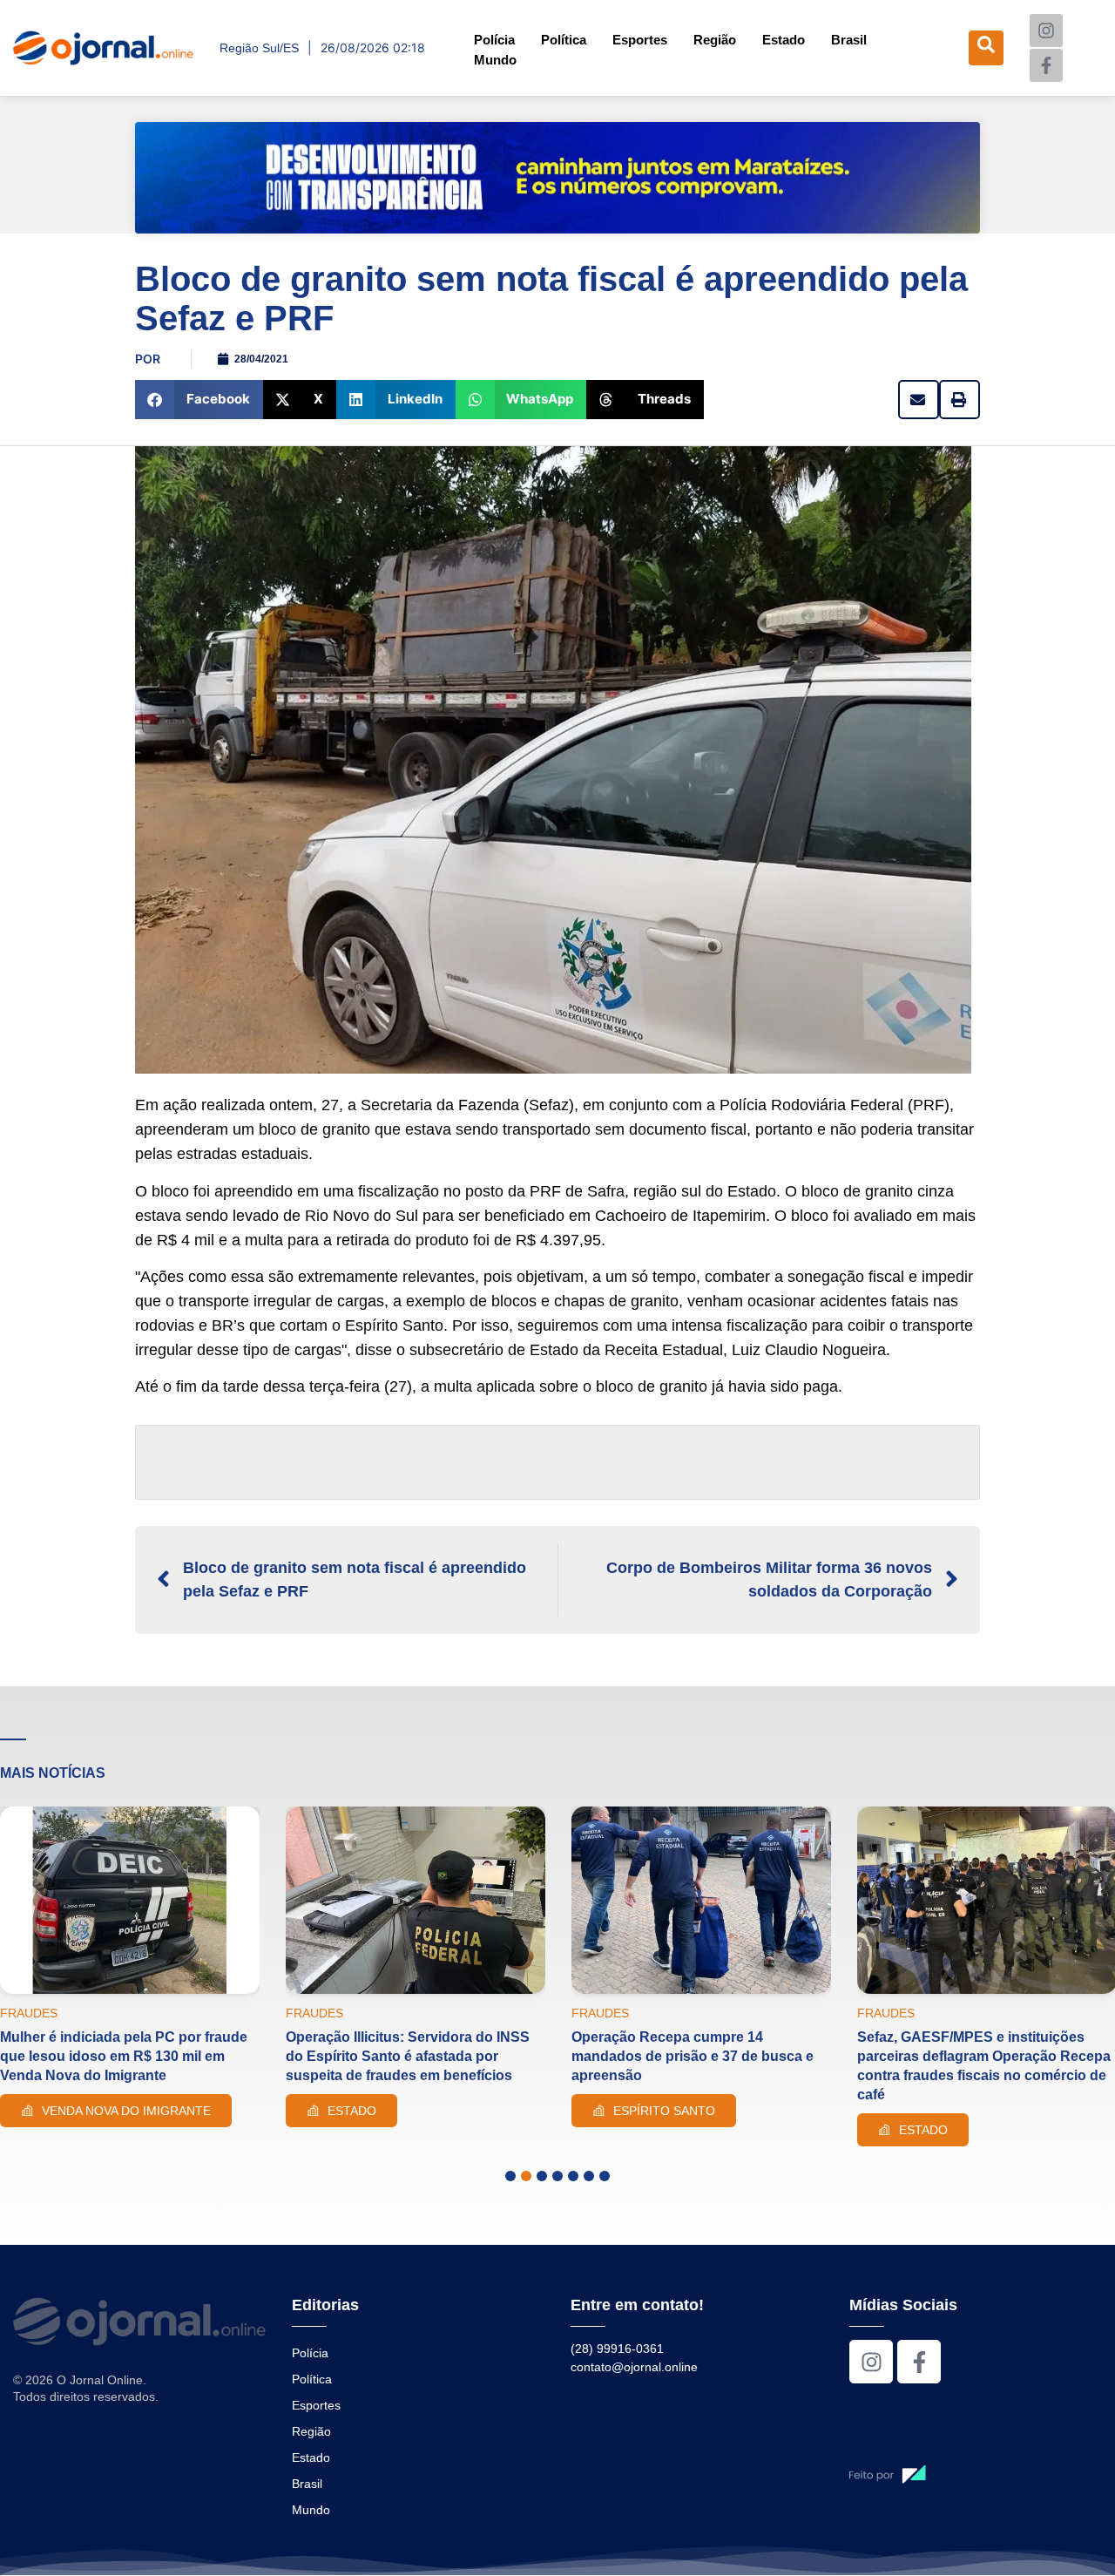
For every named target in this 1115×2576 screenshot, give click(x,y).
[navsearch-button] (986, 48)
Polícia (494, 40)
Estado (784, 40)
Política (564, 40)
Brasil (849, 40)
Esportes (640, 40)
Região (715, 40)
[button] (199, 400)
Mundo (495, 60)
